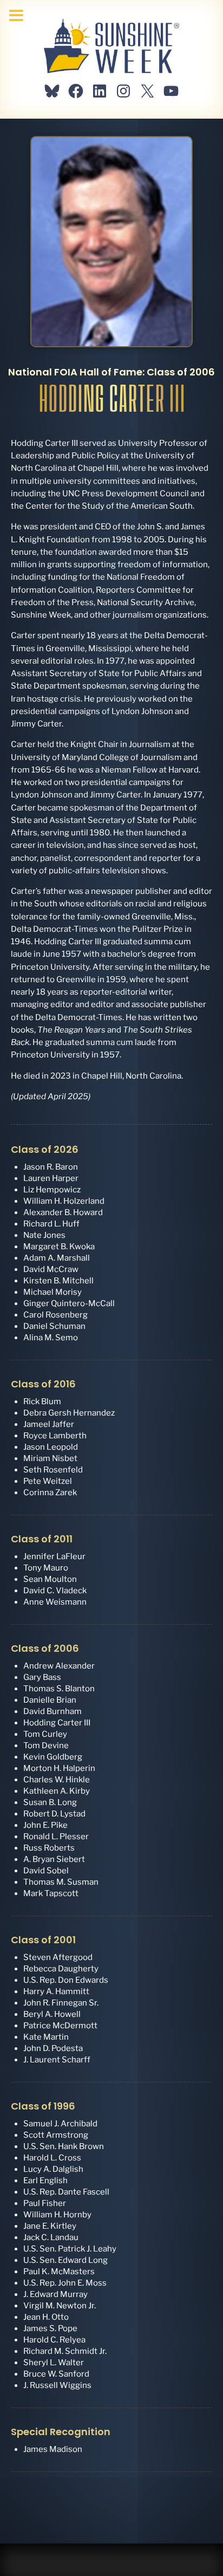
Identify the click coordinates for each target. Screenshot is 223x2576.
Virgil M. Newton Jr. (60, 2306)
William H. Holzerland (64, 1201)
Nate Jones (44, 1235)
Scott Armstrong (56, 2135)
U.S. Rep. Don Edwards (66, 1980)
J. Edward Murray (55, 2294)
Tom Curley (45, 1734)
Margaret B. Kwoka (59, 1247)
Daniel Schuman (54, 1326)
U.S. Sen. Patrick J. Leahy (70, 2249)
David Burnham (53, 1711)
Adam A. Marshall (57, 1258)
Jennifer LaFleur (54, 1556)
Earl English (45, 2181)
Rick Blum (42, 1401)
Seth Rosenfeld (53, 1470)
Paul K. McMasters (59, 2272)
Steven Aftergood (58, 1957)
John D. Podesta (53, 2048)
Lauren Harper (51, 1178)
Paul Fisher (45, 2203)
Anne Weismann (55, 1602)
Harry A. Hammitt (56, 1991)
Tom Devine (46, 1746)
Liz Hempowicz (52, 1190)
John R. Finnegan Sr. (61, 2003)
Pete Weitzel (48, 1481)
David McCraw (51, 1269)
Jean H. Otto (46, 2317)
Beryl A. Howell (52, 2014)
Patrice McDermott (60, 2026)
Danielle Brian (50, 1700)
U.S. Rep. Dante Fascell (66, 2192)
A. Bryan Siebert (54, 1859)
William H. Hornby (57, 2215)
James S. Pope (50, 2328)
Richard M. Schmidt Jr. (65, 2351)
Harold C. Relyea (54, 2340)
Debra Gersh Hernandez (69, 1413)
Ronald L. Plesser (56, 1837)
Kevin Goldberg (53, 1757)
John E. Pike (45, 1825)
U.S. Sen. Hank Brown (64, 2146)
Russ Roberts (49, 1848)
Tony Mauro (46, 1568)
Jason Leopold (51, 1447)
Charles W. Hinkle (57, 1780)
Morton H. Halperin (59, 1768)
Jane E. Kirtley (50, 2226)
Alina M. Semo (51, 1338)
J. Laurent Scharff (57, 2060)
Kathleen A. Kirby (57, 1791)
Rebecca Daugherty (61, 1969)
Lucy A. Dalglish (53, 2169)
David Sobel (46, 1871)
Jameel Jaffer (49, 1424)
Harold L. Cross (52, 2158)
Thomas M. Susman (61, 1882)
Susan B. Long (50, 1802)
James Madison (53, 2449)
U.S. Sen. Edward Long (65, 2260)
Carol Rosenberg (55, 1315)
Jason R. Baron (51, 1167)
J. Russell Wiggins (57, 2385)
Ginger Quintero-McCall (69, 1303)
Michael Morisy (53, 1292)
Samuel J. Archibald (60, 2124)
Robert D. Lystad (54, 1814)
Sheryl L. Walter (54, 2363)
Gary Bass (42, 1677)
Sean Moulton (50, 1579)
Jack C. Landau (51, 2237)
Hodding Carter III (57, 1723)
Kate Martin (46, 2037)
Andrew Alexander (59, 1666)
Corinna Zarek (50, 1493)
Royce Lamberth (55, 1436)
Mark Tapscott (51, 1893)
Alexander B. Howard (63, 1212)
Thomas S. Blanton (59, 1689)
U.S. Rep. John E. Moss (65, 2283)
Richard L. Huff (51, 1224)
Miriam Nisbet (50, 1458)
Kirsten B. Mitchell (58, 1281)
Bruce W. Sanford (56, 2374)
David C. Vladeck (55, 1591)
